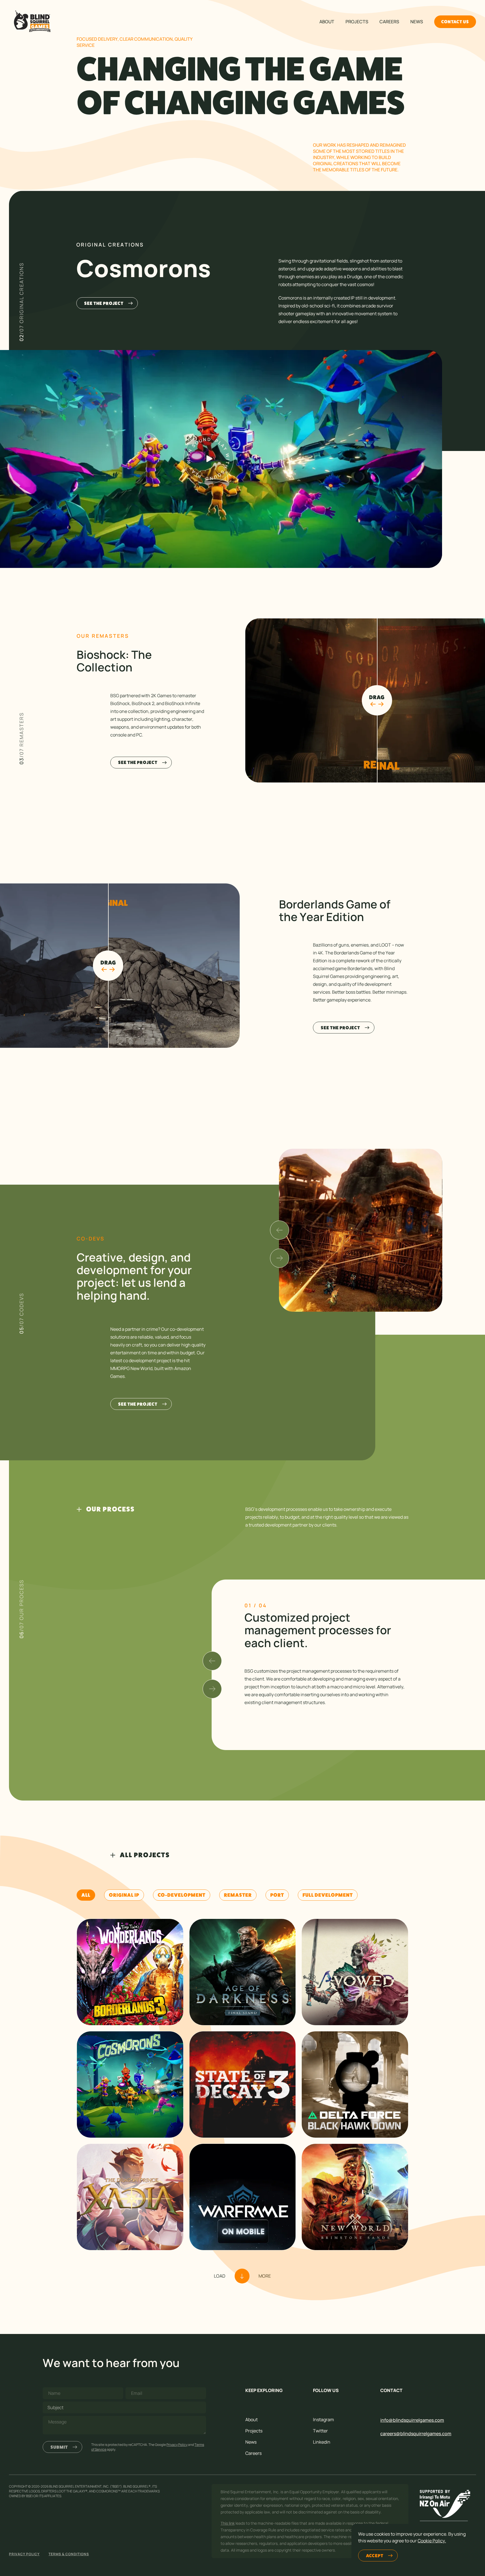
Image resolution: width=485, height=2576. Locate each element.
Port (277, 1895)
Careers (389, 22)
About (327, 22)
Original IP (124, 1895)
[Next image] (280, 1258)
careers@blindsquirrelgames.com (416, 2434)
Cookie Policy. (432, 2541)
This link (228, 2523)
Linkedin (322, 2442)
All (86, 1895)
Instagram (323, 2420)
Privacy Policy (177, 2445)
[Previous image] (280, 1230)
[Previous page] (212, 1661)
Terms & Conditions (69, 2554)
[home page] (31, 22)
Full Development (328, 1895)
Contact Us (455, 22)
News (417, 22)
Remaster (238, 1895)
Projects (357, 22)
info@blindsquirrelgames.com (412, 2420)
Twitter (320, 2431)
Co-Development (182, 1895)
